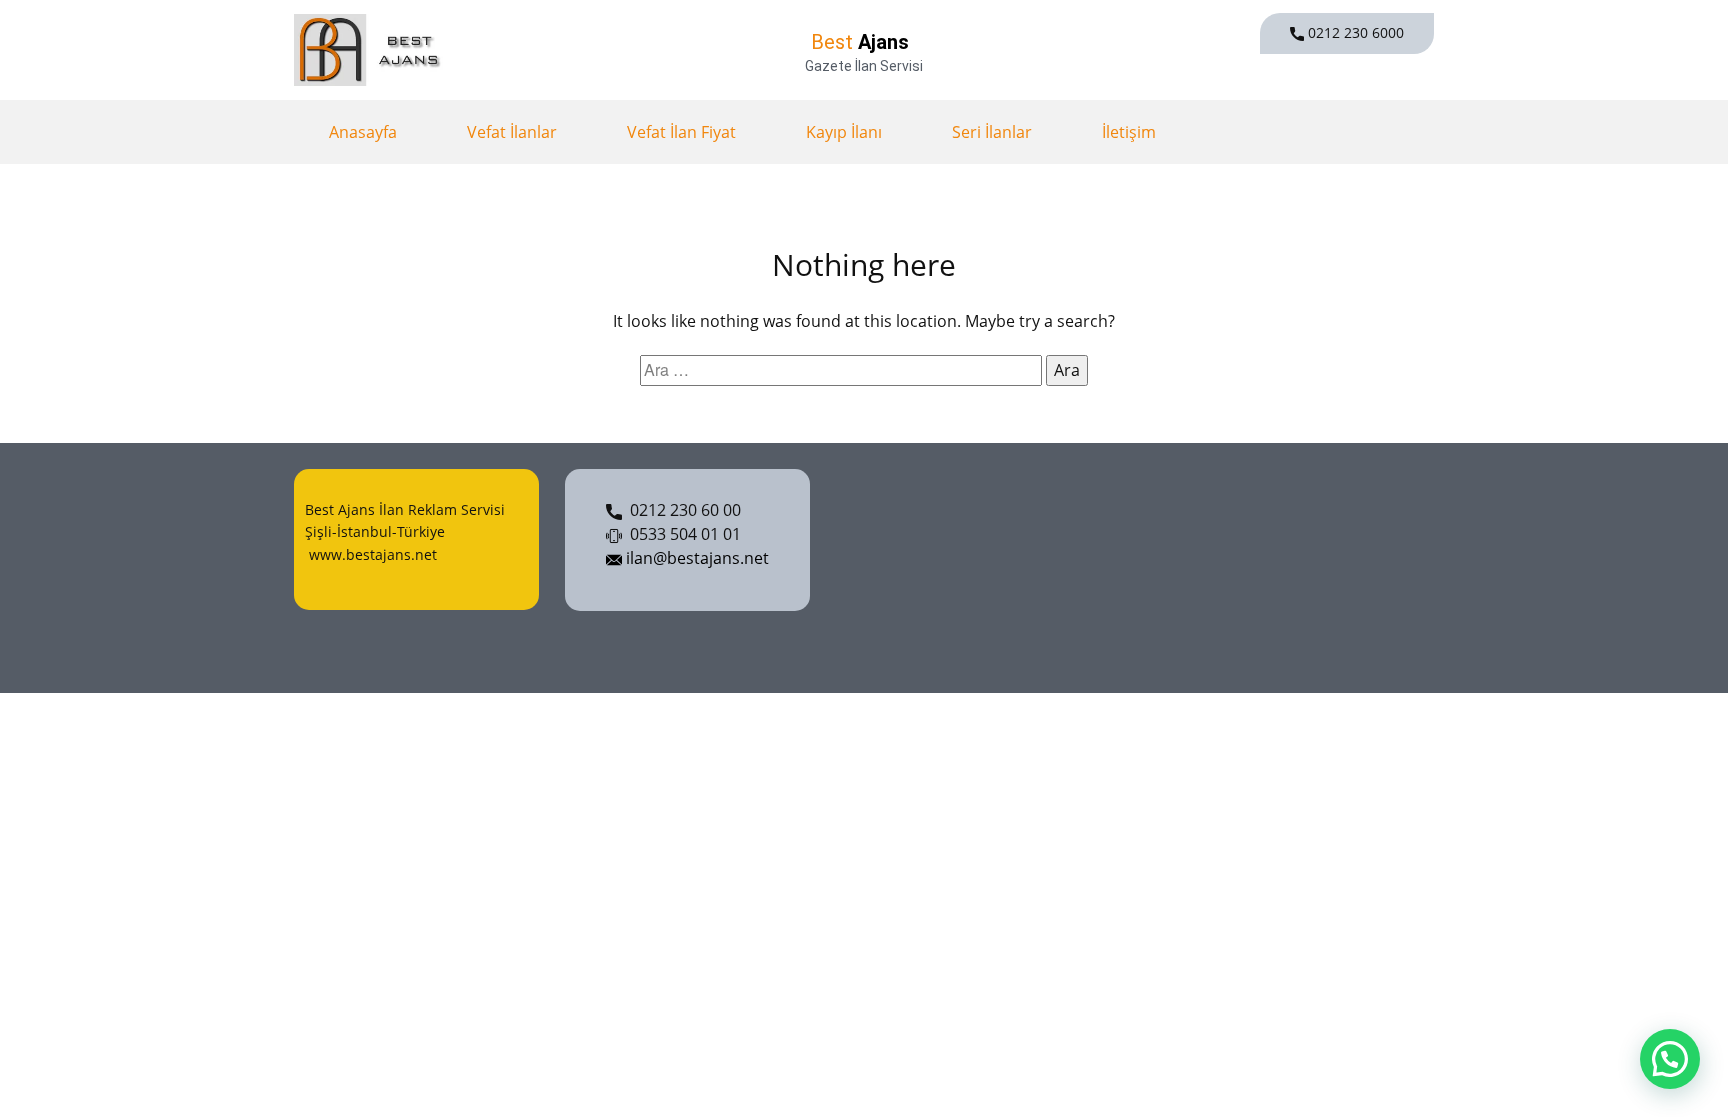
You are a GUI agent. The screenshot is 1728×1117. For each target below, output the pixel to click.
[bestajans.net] (371, 50)
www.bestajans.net (371, 554)
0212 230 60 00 (681, 510)
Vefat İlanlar (512, 132)
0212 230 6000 (1354, 32)
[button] (1670, 1059)
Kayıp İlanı (844, 132)
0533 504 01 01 (681, 534)
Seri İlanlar (992, 132)
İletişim (1129, 132)
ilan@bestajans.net (695, 558)
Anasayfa (363, 132)
